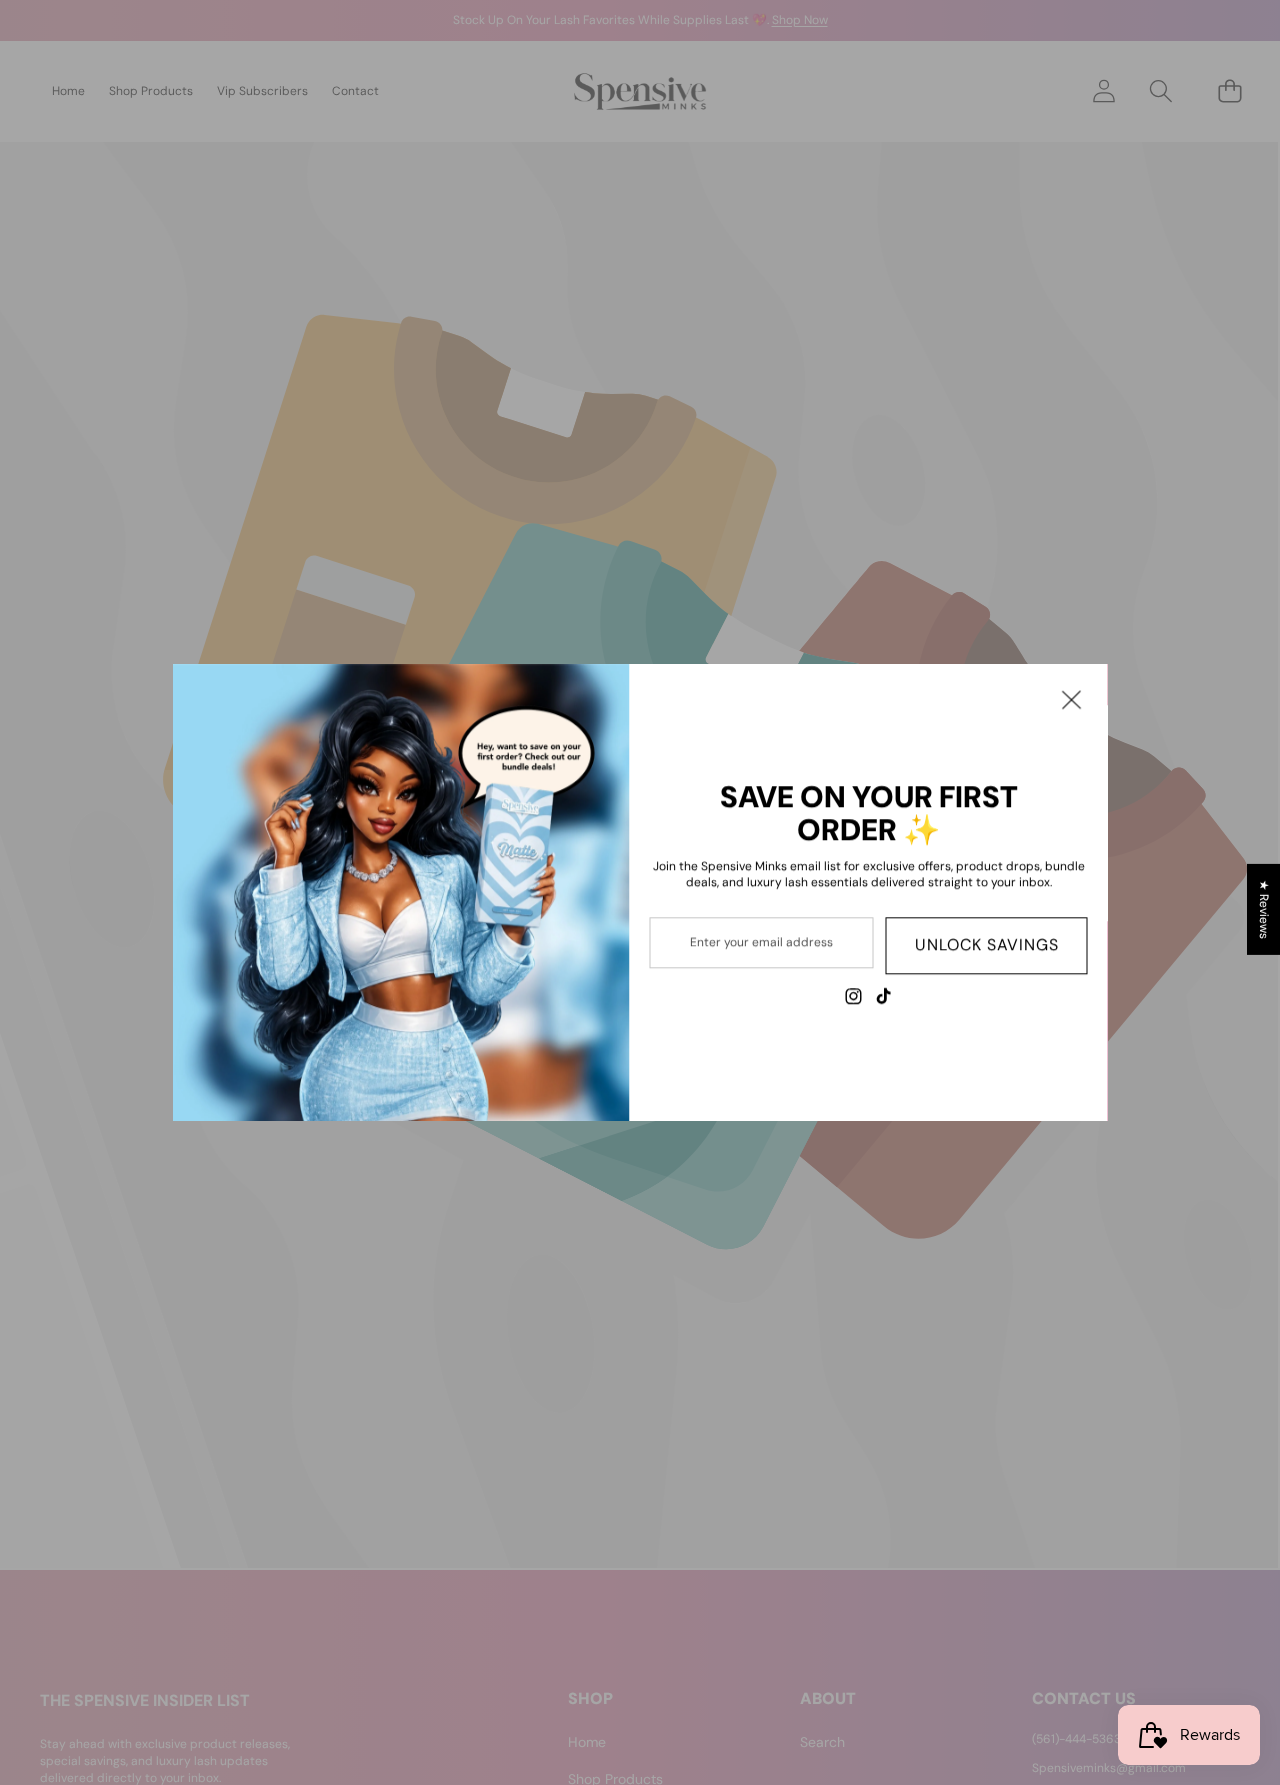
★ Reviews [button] (1264, 908)
